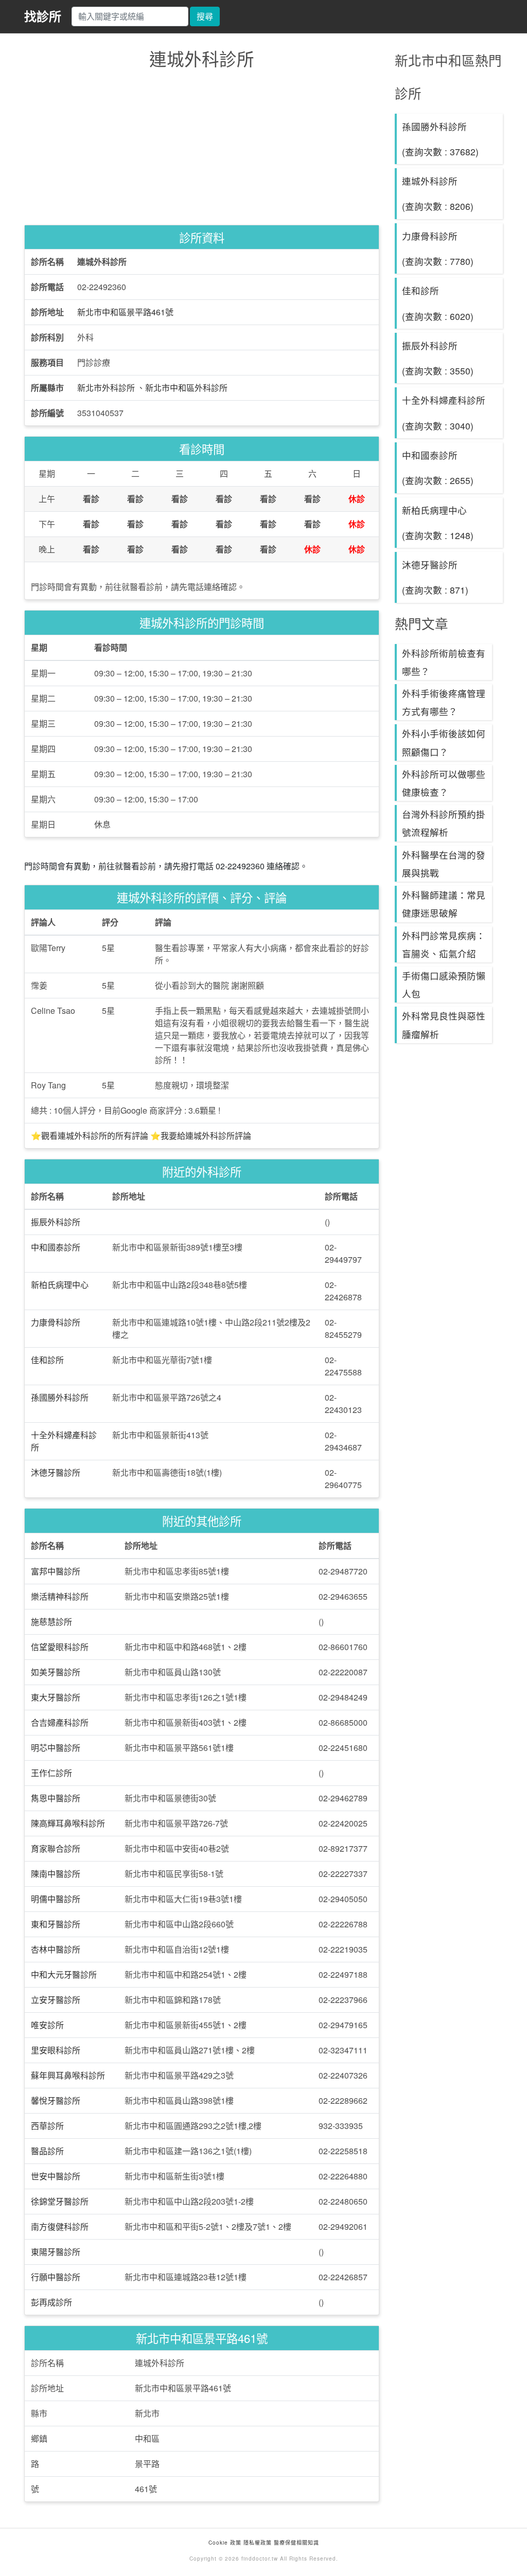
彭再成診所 (51, 2302)
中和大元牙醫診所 (64, 1974)
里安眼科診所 (56, 2050)
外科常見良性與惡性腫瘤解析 (444, 1025)
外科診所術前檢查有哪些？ (444, 662)
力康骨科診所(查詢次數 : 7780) (438, 248)
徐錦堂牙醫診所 (60, 2201)
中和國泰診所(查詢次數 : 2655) (438, 468)
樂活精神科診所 (60, 1596)
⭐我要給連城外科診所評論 (201, 1135)
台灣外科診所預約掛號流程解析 (444, 823)
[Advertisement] (202, 150)
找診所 (43, 16)
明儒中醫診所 (56, 1899)
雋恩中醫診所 (56, 1798)
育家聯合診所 (56, 1848)
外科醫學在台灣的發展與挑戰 (444, 864)
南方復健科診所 (60, 2226)
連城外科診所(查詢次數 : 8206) (438, 193)
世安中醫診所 (56, 2176)
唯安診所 (47, 2025)
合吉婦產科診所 (60, 1722)
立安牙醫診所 (56, 2000)
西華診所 (47, 2126)
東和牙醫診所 (56, 1924)
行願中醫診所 (56, 2277)
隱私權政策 (258, 2543)
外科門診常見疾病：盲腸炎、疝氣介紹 (444, 944)
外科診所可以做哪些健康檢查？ (444, 783)
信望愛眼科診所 (60, 1647)
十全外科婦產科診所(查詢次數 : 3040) (444, 413)
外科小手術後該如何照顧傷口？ (444, 742)
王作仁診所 (51, 1773)
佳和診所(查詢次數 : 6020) (438, 303)
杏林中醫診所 (56, 1949)
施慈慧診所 (51, 1622)
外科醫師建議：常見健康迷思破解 (444, 904)
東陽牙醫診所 (56, 2252)
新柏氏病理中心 (60, 1285)
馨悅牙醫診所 (56, 2100)
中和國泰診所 (56, 1247)
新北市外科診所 (106, 388)
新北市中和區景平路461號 (125, 312)
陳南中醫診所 (56, 1874)
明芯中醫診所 (56, 1748)
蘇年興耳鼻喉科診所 (68, 2075)
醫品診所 (47, 2151)
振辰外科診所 (56, 1222)
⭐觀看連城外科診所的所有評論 (90, 1135)
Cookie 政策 (225, 2543)
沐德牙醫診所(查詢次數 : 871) (435, 577)
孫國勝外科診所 (60, 1397)
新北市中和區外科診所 (186, 388)
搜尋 (205, 16)
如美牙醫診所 (56, 1672)
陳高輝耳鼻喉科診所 (68, 1823)
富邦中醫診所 (56, 1571)
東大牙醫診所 (56, 1697)
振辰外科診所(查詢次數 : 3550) (438, 358)
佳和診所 (47, 1360)
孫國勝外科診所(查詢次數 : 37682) (440, 139)
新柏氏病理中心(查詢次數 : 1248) (438, 523)
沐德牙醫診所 (56, 1472)
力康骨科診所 (56, 1322)
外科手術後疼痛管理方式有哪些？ (444, 702)
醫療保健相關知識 (295, 2543)
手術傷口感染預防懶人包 (444, 985)
